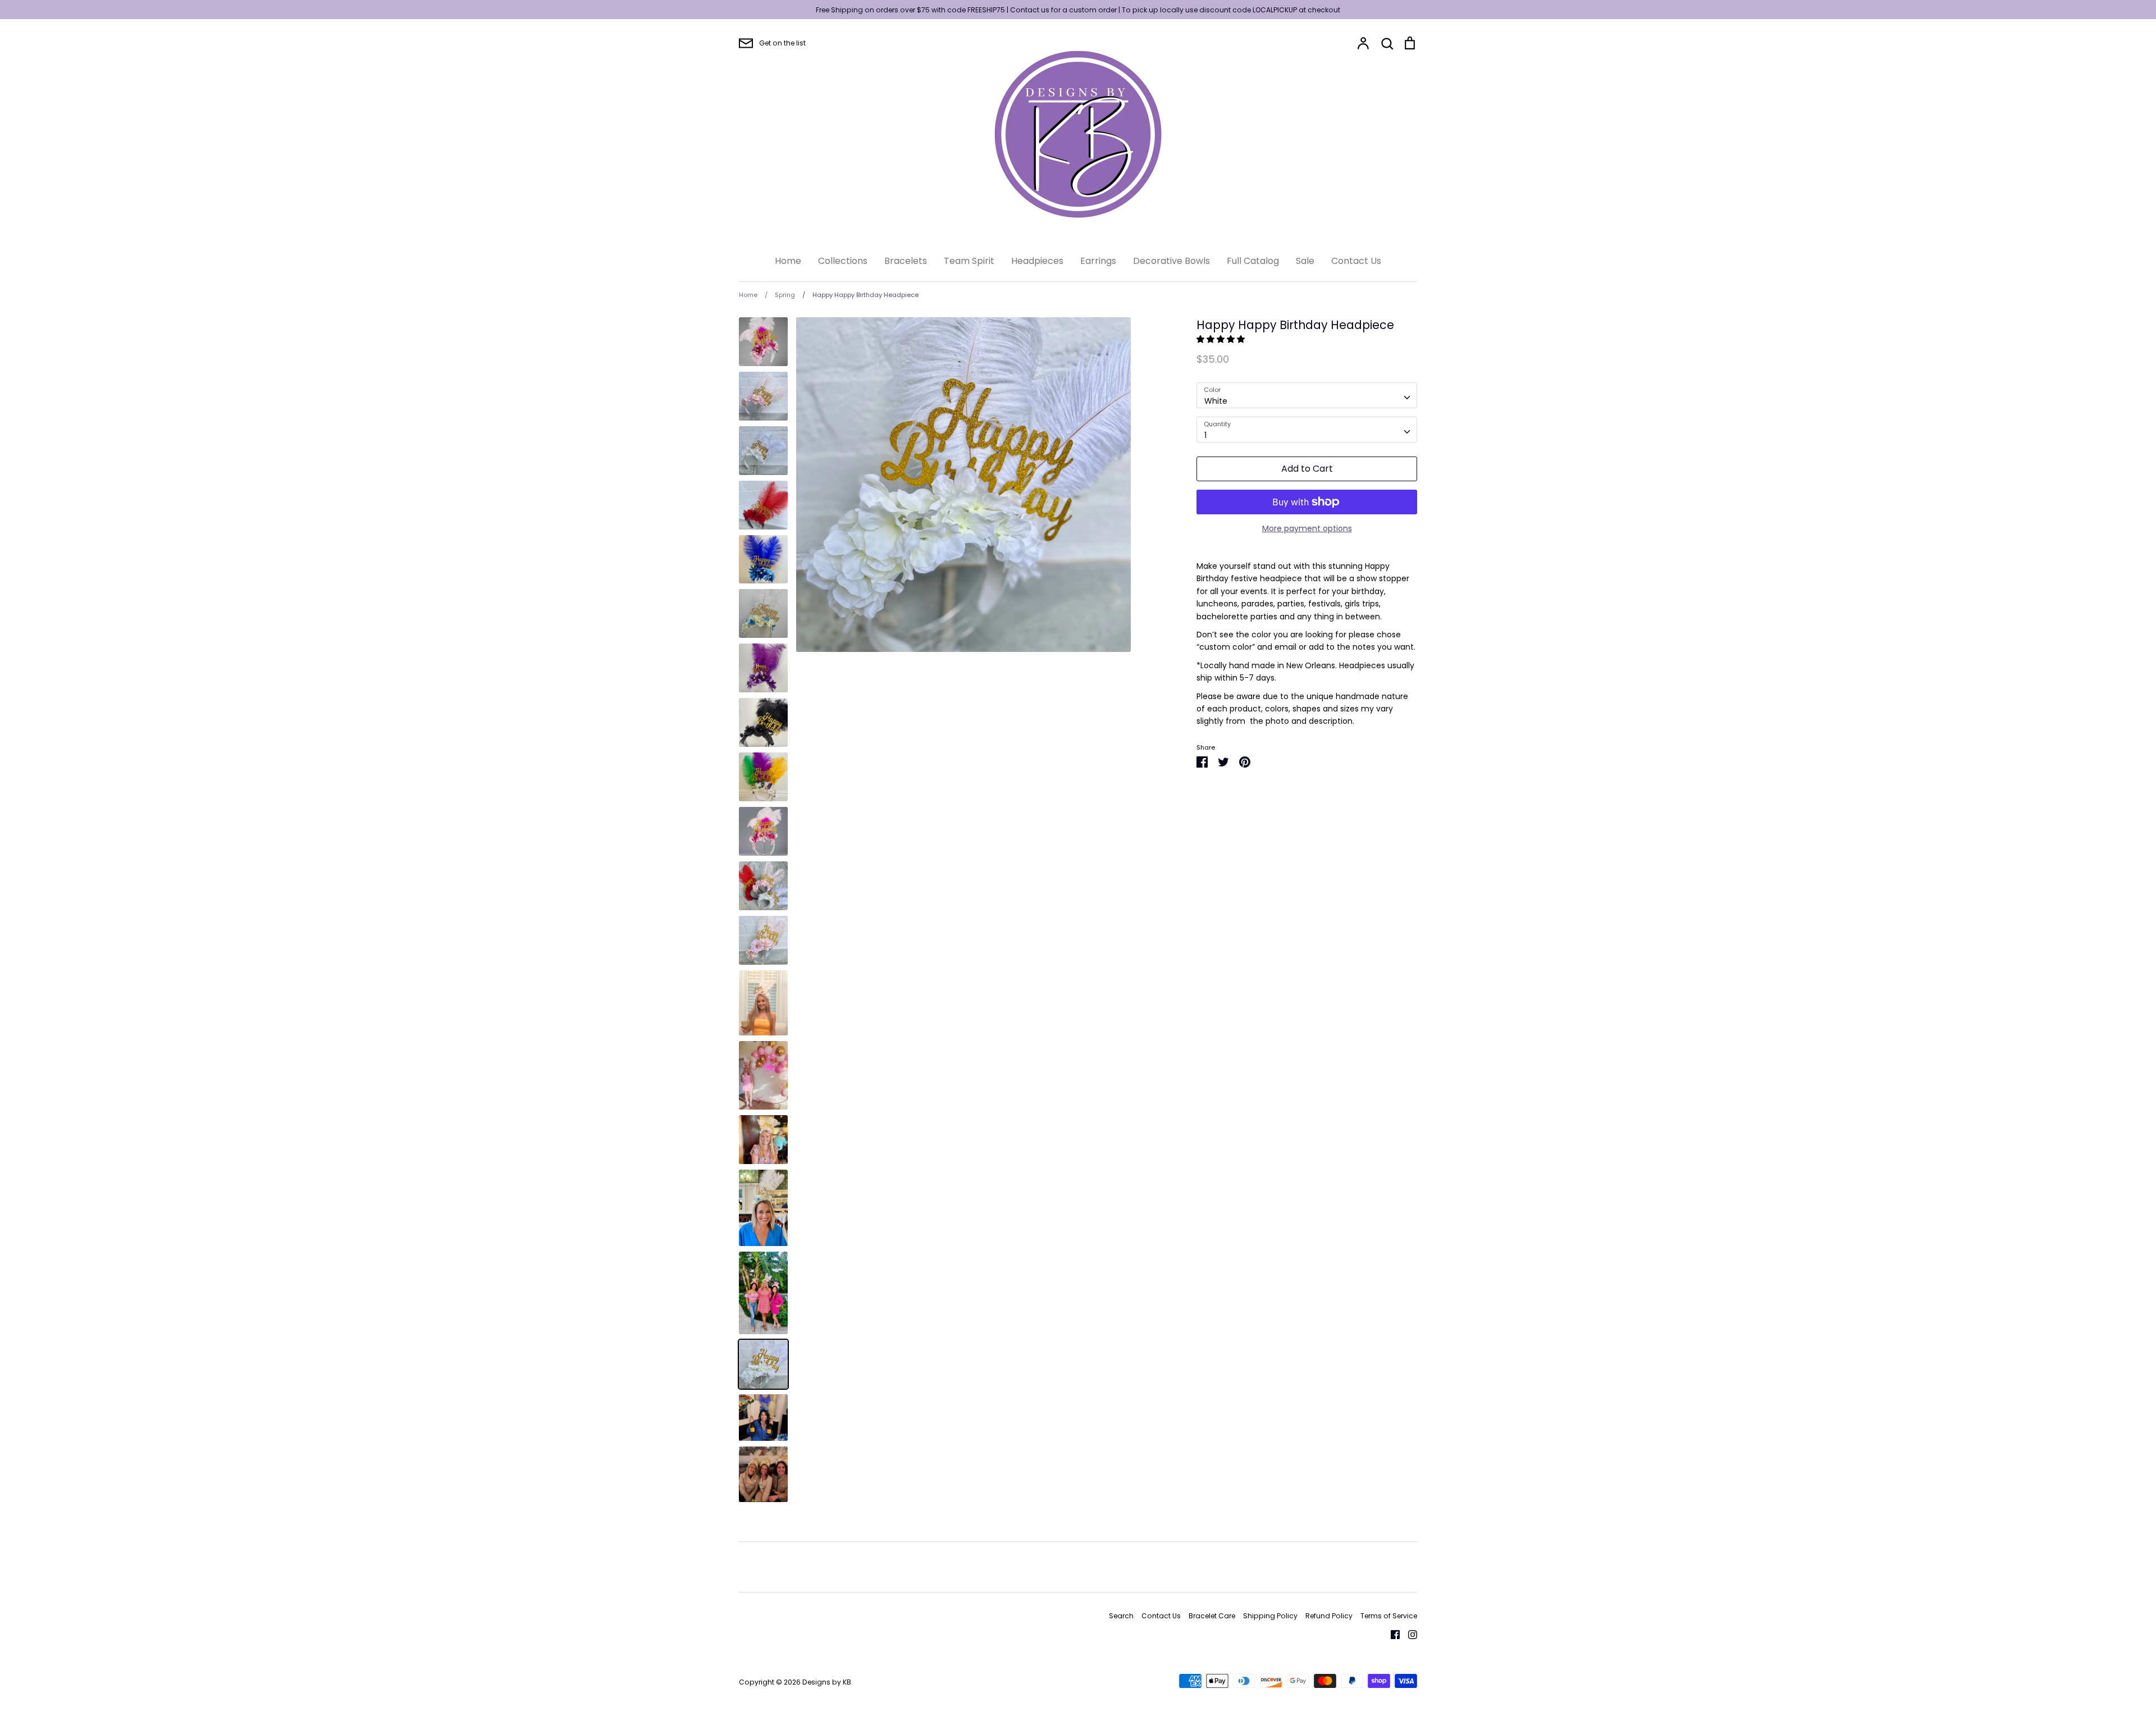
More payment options (1307, 528)
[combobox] (1307, 395)
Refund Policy (1329, 1616)
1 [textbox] (1205, 435)
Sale (1305, 261)
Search (1121, 1616)
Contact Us (1356, 261)
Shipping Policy (1270, 1616)
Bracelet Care (1212, 1616)
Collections (843, 261)
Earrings (1098, 261)
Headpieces (1037, 261)
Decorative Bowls (1171, 261)
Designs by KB (827, 1682)
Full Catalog (1253, 261)
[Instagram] (1408, 1634)
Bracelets (906, 261)
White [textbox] (1216, 401)
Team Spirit (969, 261)
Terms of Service (1389, 1616)
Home (788, 261)
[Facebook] (1391, 1634)
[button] (1222, 339)
